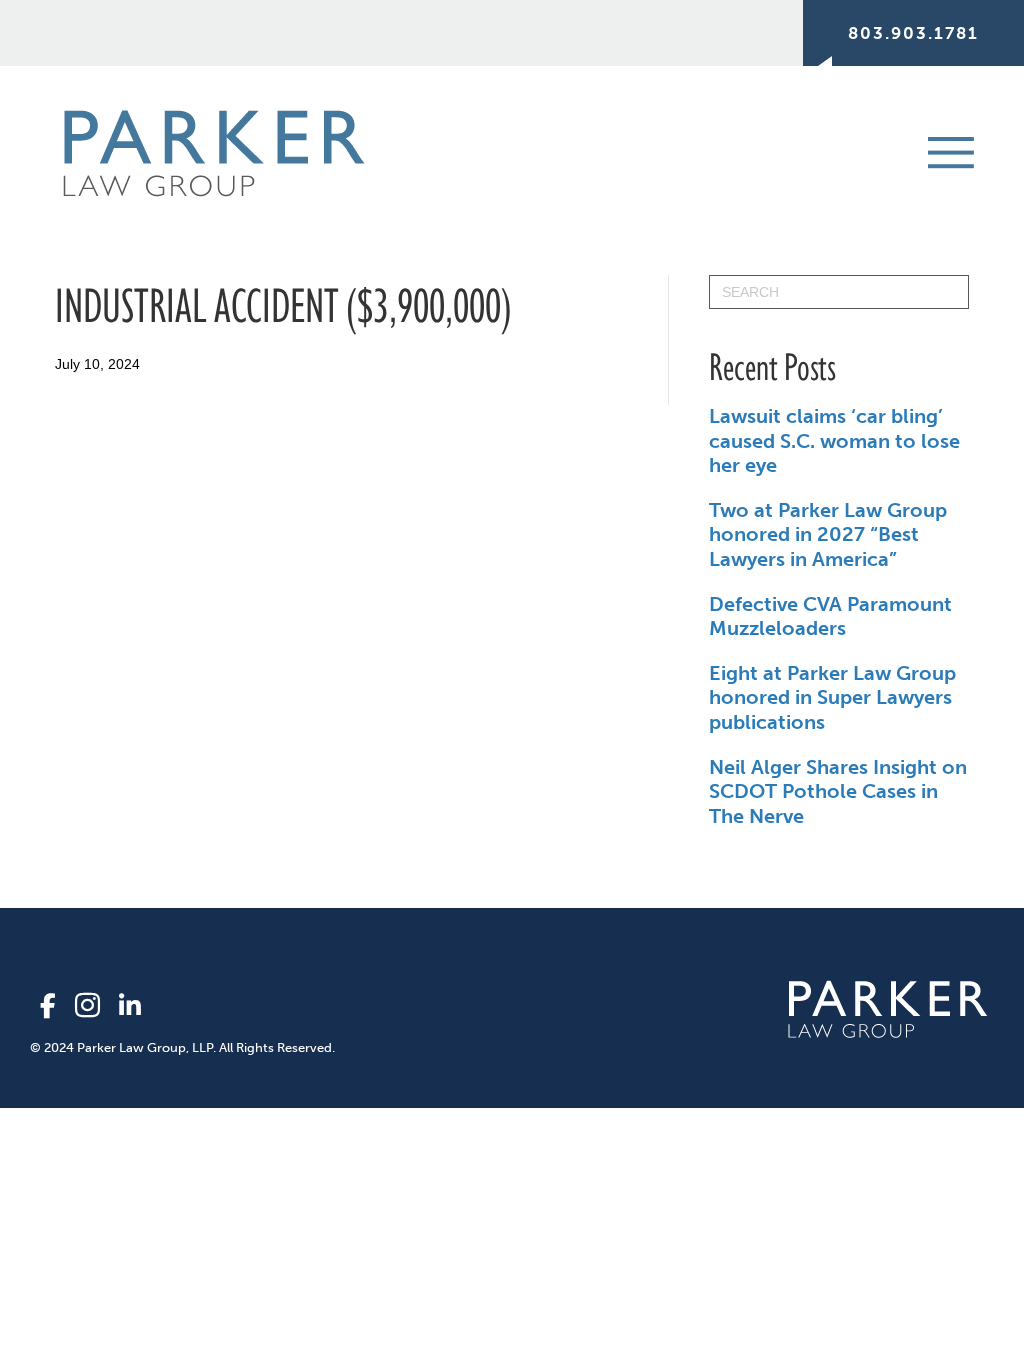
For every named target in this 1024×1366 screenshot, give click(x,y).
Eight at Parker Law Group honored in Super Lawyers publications (832, 697)
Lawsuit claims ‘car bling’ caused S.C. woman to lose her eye (834, 440)
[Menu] (924, 151)
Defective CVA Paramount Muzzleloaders (830, 616)
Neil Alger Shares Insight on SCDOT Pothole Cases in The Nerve (838, 791)
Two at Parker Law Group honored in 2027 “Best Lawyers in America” (828, 534)
